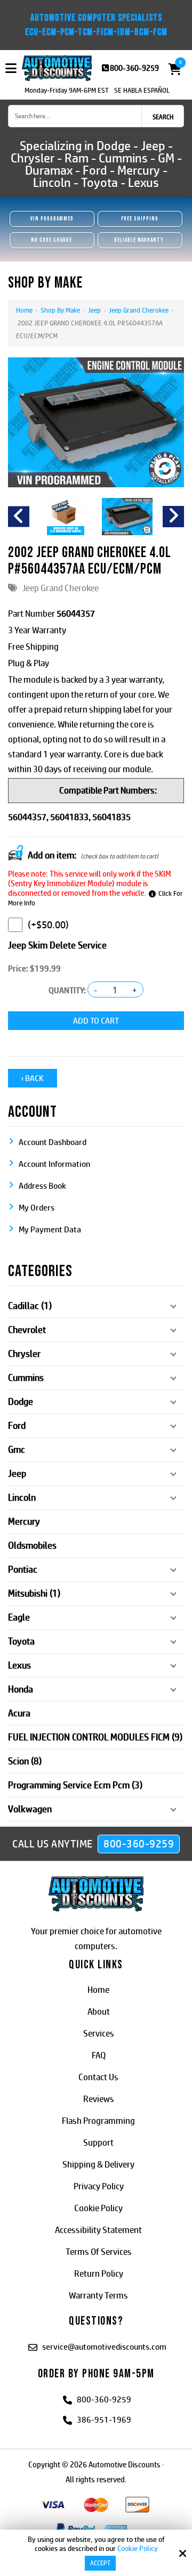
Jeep (94, 310)
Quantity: (67, 990)
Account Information (54, 1164)
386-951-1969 (104, 2420)
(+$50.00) (48, 925)
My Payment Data (50, 1229)
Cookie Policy (138, 2548)
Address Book (42, 1186)
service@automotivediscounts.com (104, 2347)
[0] (172, 69)
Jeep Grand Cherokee (139, 310)
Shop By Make (60, 310)
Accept (100, 2563)
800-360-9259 (134, 68)
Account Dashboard (53, 1142)
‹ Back (33, 1078)
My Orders (37, 1208)
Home (24, 310)
